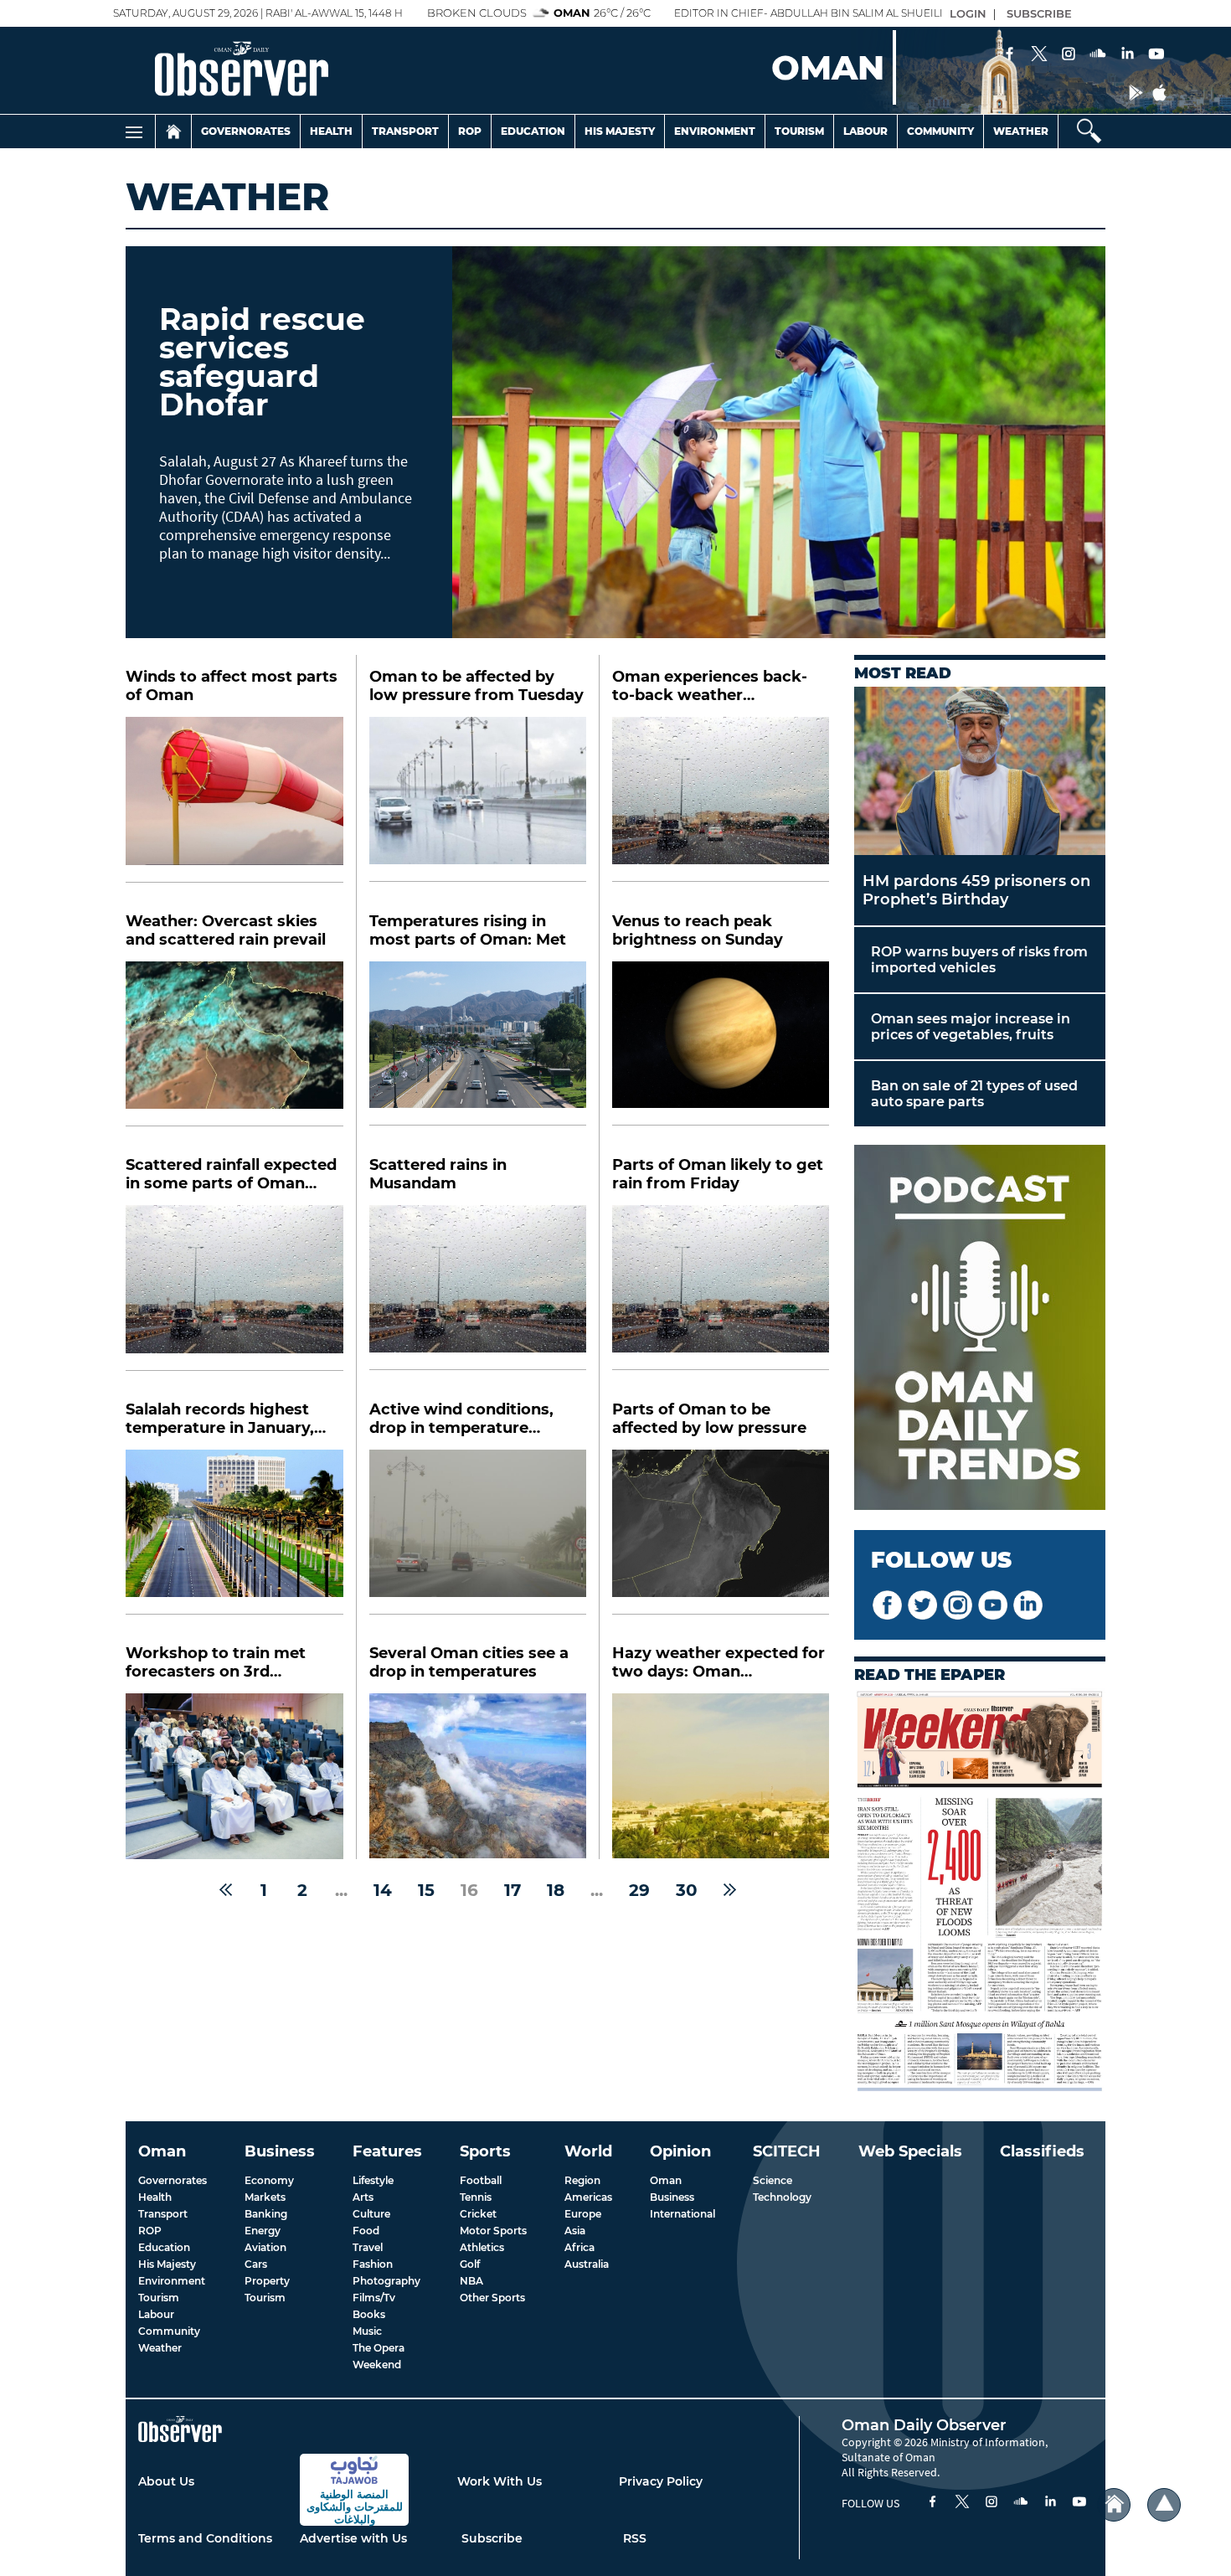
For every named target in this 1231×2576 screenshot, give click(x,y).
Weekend (377, 2365)
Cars (256, 2264)
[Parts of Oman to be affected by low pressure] (721, 1532)
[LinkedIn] (1127, 55)
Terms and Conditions (205, 2538)
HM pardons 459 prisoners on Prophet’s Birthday (976, 890)
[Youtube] (1156, 55)
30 (687, 1890)
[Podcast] (980, 1329)
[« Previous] (226, 1890)
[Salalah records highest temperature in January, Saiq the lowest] (234, 1533)
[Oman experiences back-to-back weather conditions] (721, 799)
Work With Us (500, 2481)
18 (556, 1890)
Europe (583, 2214)
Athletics (482, 2247)
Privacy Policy (661, 2481)
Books (369, 2314)
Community (940, 131)
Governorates (246, 131)
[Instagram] (1069, 55)
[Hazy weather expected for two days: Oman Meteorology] (721, 1776)
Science (773, 2180)
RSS (635, 2538)
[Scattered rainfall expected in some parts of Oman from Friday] (234, 1288)
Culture (371, 2214)
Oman (666, 2180)
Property (267, 2281)
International (682, 2214)
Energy (263, 2231)
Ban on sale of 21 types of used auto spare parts (974, 1094)
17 (512, 1890)
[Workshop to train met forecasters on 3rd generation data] (234, 1776)
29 (639, 1890)
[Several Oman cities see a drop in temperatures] (478, 1776)
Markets (265, 2197)
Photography (386, 2281)
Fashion (373, 2264)
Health (331, 131)
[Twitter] (1039, 55)
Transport (405, 131)
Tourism (799, 131)
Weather (1021, 131)
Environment (715, 131)
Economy (269, 2180)
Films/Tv (374, 2298)
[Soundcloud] (1098, 55)
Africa (579, 2247)
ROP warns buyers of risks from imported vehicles (979, 960)
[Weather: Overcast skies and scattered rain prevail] (234, 1044)
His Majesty (620, 131)
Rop (470, 131)
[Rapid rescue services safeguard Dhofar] (779, 442)
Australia (587, 2264)
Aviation (265, 2247)
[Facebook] (1010, 55)
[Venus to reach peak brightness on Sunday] (721, 1044)
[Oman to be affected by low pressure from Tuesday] (478, 799)
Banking (266, 2214)
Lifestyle (373, 2180)
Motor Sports (493, 2231)
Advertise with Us (353, 2538)
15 (426, 1890)
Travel (368, 2247)
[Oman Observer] (221, 70)
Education (533, 131)
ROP (150, 2231)
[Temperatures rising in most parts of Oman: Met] (478, 1044)
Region (582, 2180)
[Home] (173, 131)
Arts (363, 2197)
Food (366, 2231)
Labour (865, 131)
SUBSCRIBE (1039, 13)
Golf (470, 2264)
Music (367, 2331)
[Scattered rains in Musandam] (478, 1288)
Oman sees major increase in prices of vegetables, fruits (971, 1027)
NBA (471, 2281)
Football (481, 2180)
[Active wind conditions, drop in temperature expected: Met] (478, 1532)
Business (672, 2197)
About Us (166, 2481)
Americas (588, 2197)
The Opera (379, 2348)
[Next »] (730, 1890)
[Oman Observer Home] (1114, 2505)
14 (383, 1890)
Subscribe (492, 2538)
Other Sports (492, 2298)
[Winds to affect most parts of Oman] (234, 800)
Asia (575, 2231)
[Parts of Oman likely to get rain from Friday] (721, 1288)
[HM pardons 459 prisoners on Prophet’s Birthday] (980, 771)
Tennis (476, 2197)
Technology (782, 2197)
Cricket (478, 2214)
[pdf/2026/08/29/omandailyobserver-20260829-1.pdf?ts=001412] (980, 1892)
